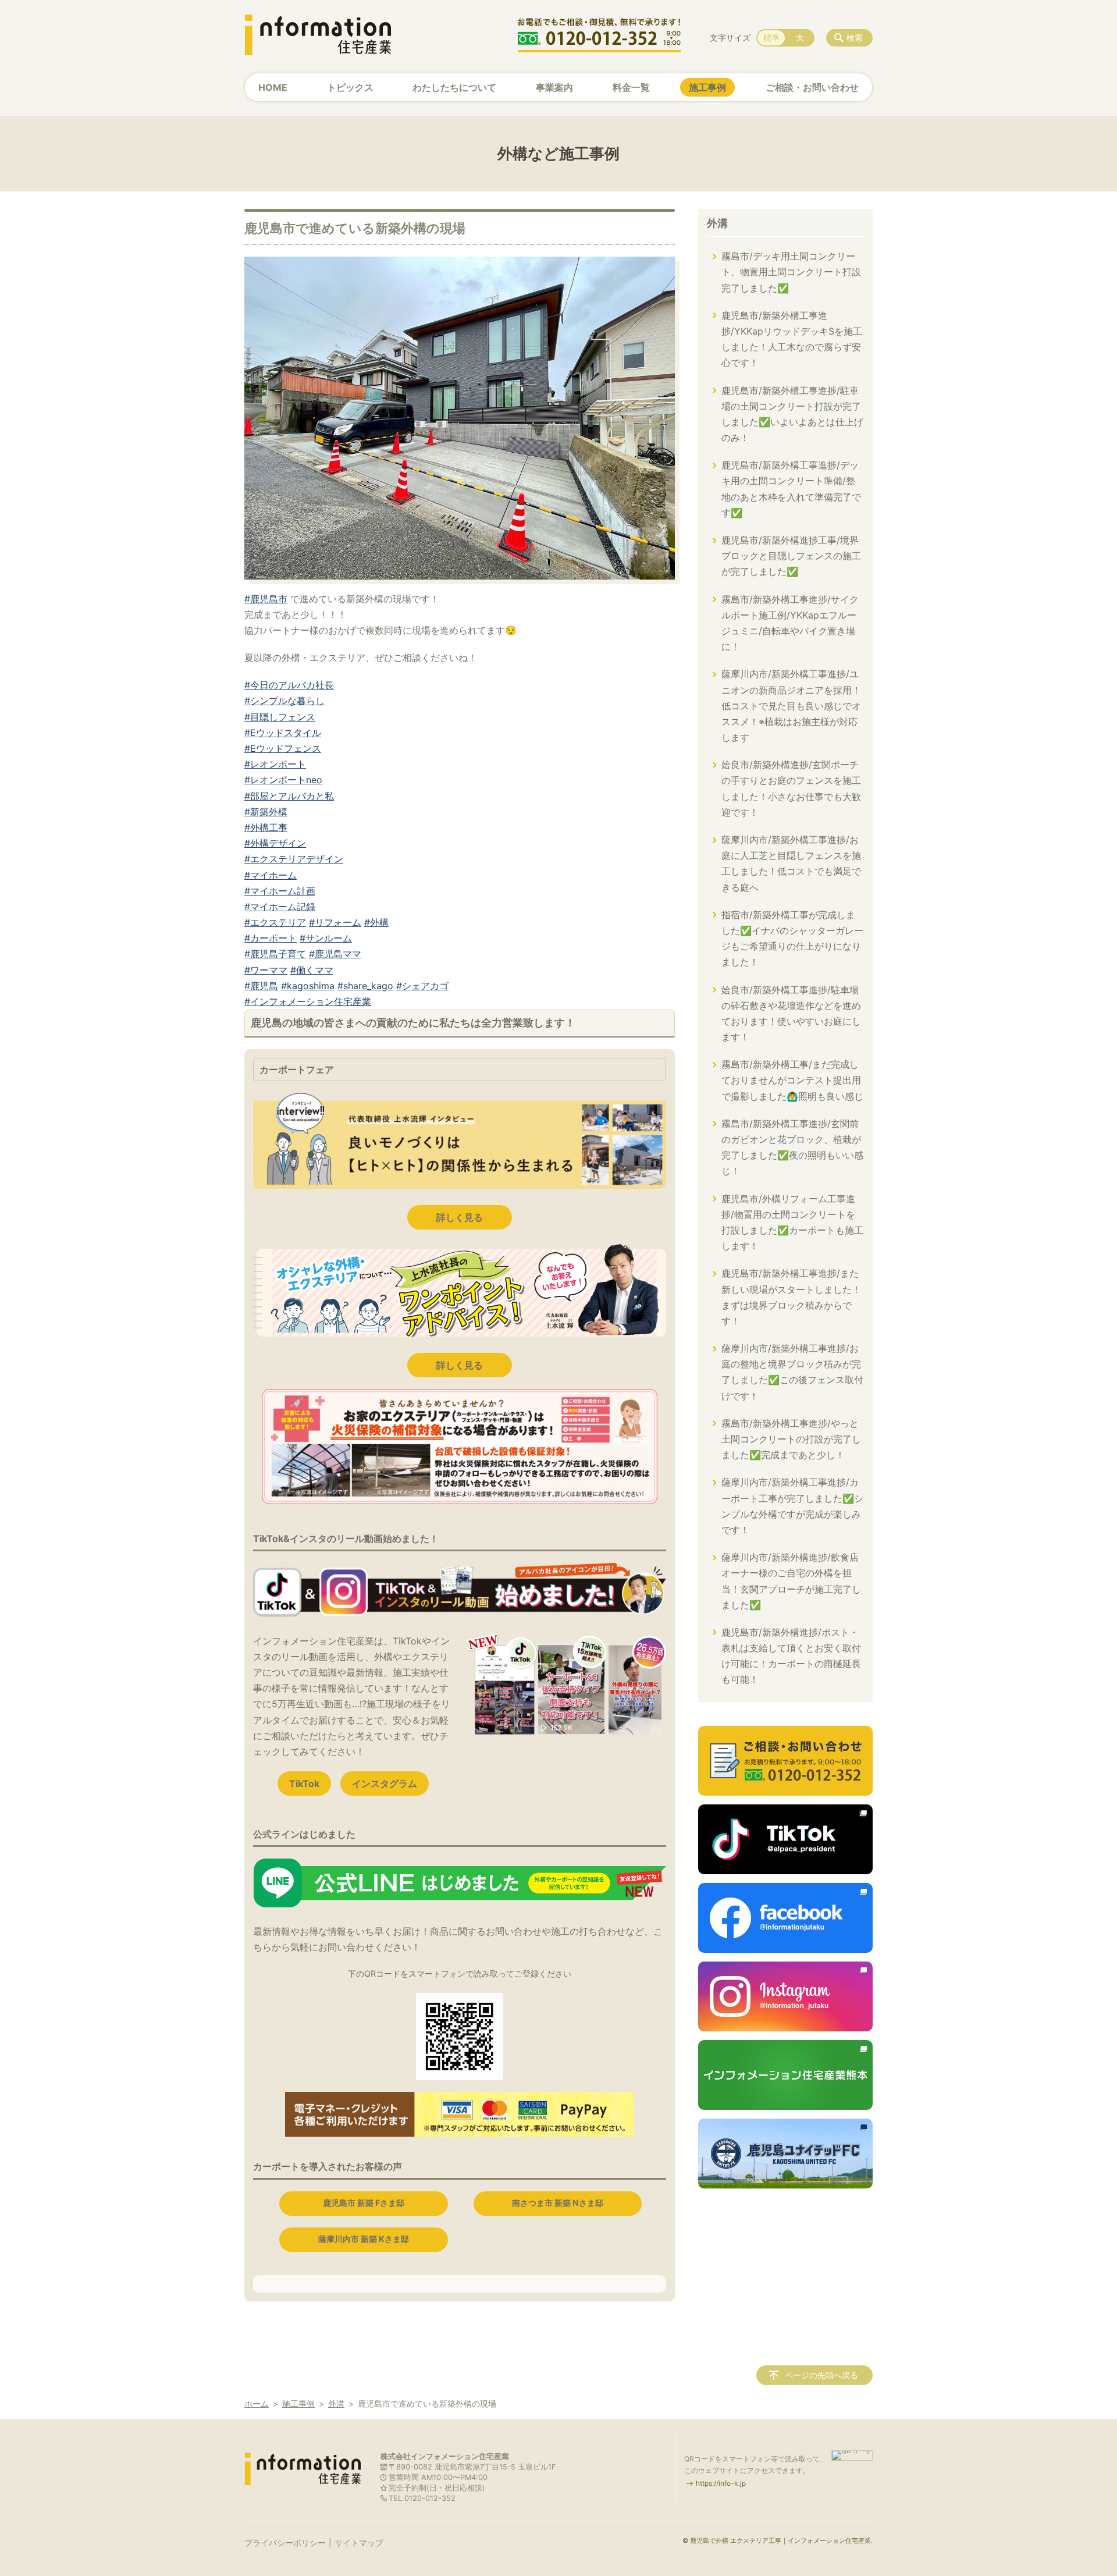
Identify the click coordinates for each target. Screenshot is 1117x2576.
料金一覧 (631, 87)
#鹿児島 (261, 986)
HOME (273, 87)
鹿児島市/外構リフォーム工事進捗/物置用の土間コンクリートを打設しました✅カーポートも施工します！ (792, 1223)
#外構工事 (266, 827)
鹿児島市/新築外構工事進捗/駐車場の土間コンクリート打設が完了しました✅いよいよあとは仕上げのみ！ (792, 414)
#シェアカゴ (422, 986)
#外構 (376, 922)
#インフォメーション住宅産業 (308, 1001)
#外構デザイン (275, 843)
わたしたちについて (454, 87)
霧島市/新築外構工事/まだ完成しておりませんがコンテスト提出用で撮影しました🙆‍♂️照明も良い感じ (792, 1080)
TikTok (304, 1783)
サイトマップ (359, 2543)
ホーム (257, 2403)
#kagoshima (308, 986)
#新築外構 (266, 812)
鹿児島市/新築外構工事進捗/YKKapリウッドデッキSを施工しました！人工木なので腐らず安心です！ (792, 339)
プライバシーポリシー (285, 2543)
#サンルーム (326, 938)
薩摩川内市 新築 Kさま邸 (364, 2239)
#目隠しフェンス (280, 717)
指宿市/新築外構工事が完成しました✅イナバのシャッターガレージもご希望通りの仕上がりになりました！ (792, 939)
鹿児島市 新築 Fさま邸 (364, 2203)
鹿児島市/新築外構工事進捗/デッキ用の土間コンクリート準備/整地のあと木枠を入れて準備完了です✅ (791, 489)
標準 (771, 38)
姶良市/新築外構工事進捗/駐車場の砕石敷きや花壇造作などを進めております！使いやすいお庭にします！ (791, 1014)
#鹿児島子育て (275, 954)
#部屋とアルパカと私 (289, 796)
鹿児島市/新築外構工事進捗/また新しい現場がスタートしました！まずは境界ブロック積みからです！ (791, 1297)
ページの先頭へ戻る (821, 2375)
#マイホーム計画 (280, 891)
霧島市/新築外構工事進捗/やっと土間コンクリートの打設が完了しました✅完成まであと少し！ (791, 1439)
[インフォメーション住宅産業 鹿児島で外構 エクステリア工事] (318, 35)
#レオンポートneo (283, 780)
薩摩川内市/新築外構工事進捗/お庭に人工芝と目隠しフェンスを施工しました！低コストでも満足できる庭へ (791, 864)
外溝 (717, 223)
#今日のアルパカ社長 (289, 685)
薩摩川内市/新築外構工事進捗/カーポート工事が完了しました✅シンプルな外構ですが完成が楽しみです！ (792, 1506)
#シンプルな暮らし (284, 701)
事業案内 (554, 87)
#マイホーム (271, 875)
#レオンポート (275, 764)
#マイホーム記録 (280, 907)
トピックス (350, 87)
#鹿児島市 (266, 599)
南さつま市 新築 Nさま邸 (558, 2203)
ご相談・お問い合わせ (812, 87)
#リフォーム (335, 922)
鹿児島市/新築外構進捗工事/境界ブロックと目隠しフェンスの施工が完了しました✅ (791, 556)
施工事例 (707, 87)
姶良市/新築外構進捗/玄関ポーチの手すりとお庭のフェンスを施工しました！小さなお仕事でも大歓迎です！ (791, 788)
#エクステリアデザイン (294, 859)
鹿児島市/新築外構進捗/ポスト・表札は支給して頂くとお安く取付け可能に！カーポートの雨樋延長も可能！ (791, 1656)
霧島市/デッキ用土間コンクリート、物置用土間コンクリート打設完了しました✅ (791, 272)
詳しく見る (460, 1217)
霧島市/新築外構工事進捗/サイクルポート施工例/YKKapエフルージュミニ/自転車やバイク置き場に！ (790, 623)
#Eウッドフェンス (283, 748)
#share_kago (365, 986)
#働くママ (312, 970)
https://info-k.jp (721, 2483)
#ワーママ (266, 970)
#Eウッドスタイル (283, 733)
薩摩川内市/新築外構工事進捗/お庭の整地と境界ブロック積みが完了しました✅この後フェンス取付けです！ (792, 1372)
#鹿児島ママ (335, 954)
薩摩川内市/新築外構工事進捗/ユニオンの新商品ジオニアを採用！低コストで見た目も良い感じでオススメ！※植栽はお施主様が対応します (791, 706)
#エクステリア (275, 922)
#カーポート (271, 938)
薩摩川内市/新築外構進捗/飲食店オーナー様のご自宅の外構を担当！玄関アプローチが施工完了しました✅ (791, 1581)
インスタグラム (385, 1783)
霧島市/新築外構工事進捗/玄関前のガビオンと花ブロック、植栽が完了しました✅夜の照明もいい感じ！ (792, 1147)
